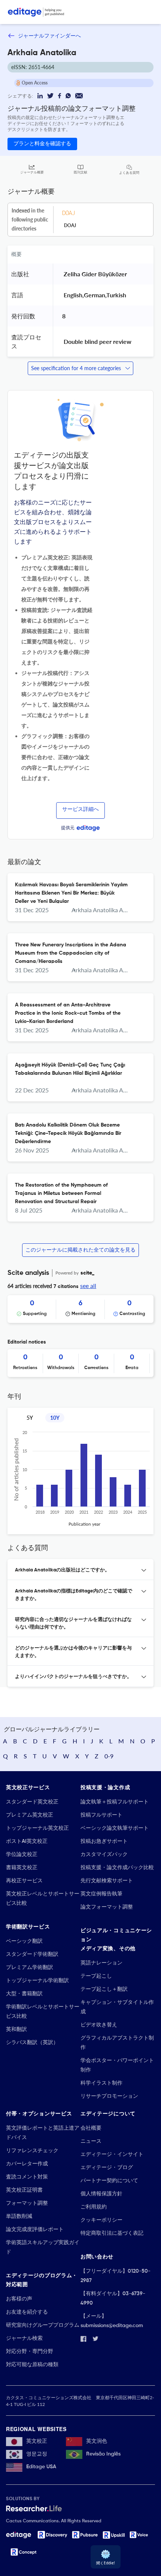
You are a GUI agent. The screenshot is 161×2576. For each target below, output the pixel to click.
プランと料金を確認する (42, 144)
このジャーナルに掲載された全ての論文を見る (80, 1250)
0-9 (109, 1756)
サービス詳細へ (80, 809)
